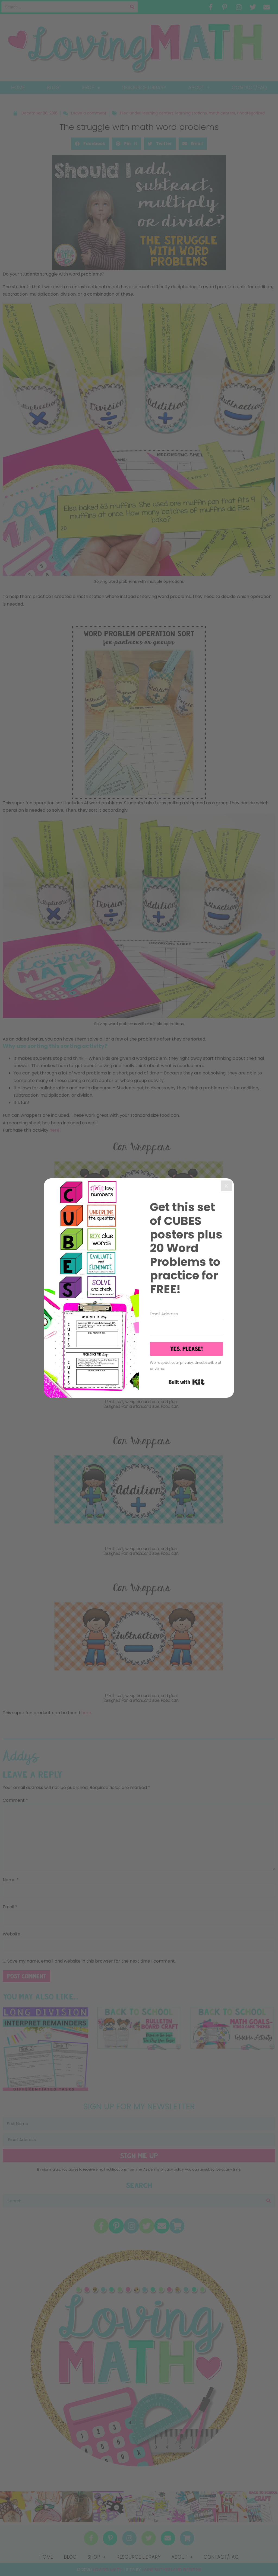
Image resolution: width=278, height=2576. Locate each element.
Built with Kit (187, 1382)
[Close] (226, 1186)
